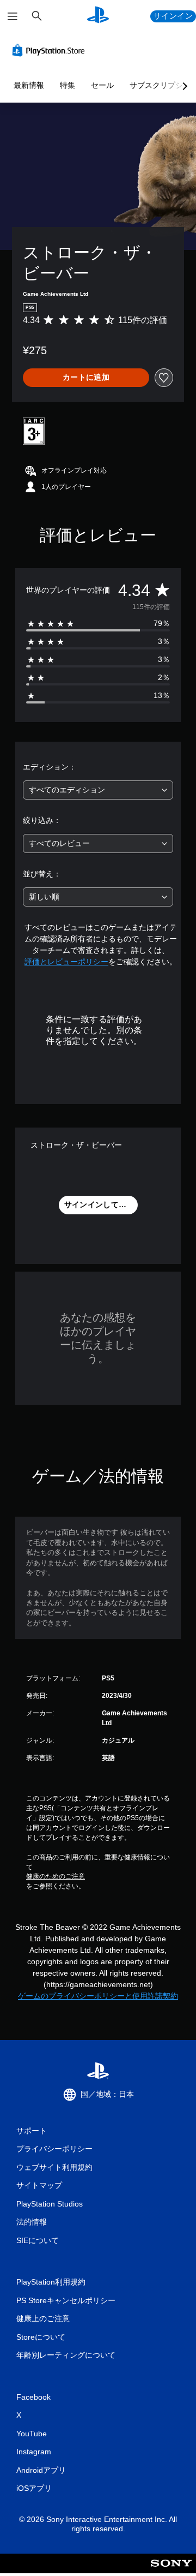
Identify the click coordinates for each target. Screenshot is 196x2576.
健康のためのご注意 (56, 1876)
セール (102, 85)
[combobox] (98, 790)
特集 (68, 85)
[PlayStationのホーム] (98, 16)
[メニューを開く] (13, 16)
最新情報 (29, 85)
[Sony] (171, 2571)
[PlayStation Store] (51, 50)
